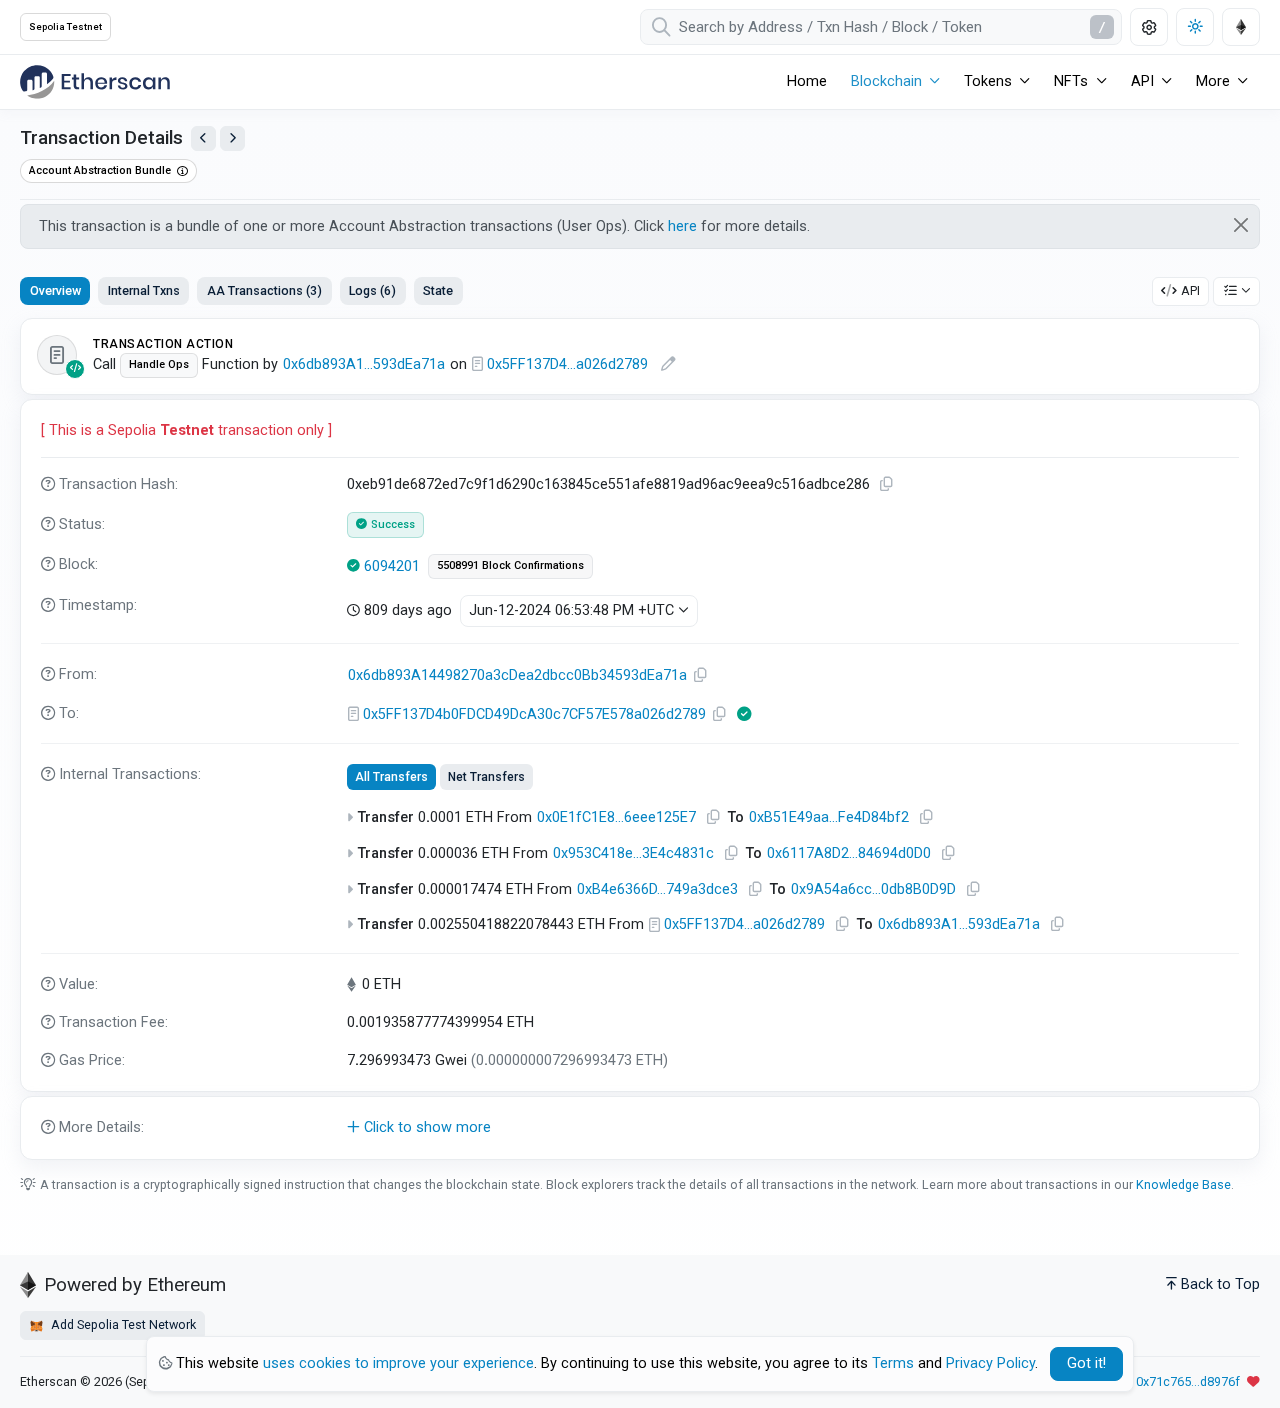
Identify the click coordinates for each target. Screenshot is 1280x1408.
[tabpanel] (640, 739)
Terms (893, 1363)
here (682, 226)
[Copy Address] (701, 675)
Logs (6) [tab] (372, 290)
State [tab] (438, 290)
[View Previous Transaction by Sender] (203, 138)
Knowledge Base (1183, 1184)
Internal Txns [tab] (144, 290)
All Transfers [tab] (391, 777)
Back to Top (1220, 1284)
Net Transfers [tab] (486, 777)
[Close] (1241, 225)
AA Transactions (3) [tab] (264, 290)
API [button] (1142, 81)
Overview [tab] (55, 290)
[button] (640, 1128)
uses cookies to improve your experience (398, 1363)
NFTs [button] (1071, 81)
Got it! (1086, 1363)
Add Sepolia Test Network (122, 1324)
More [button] (1213, 81)
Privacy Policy (990, 1363)
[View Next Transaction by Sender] (232, 138)
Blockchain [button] (886, 81)
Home (807, 81)
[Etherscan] (95, 82)
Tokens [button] (988, 81)
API (1190, 290)
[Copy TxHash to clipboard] (887, 484)
